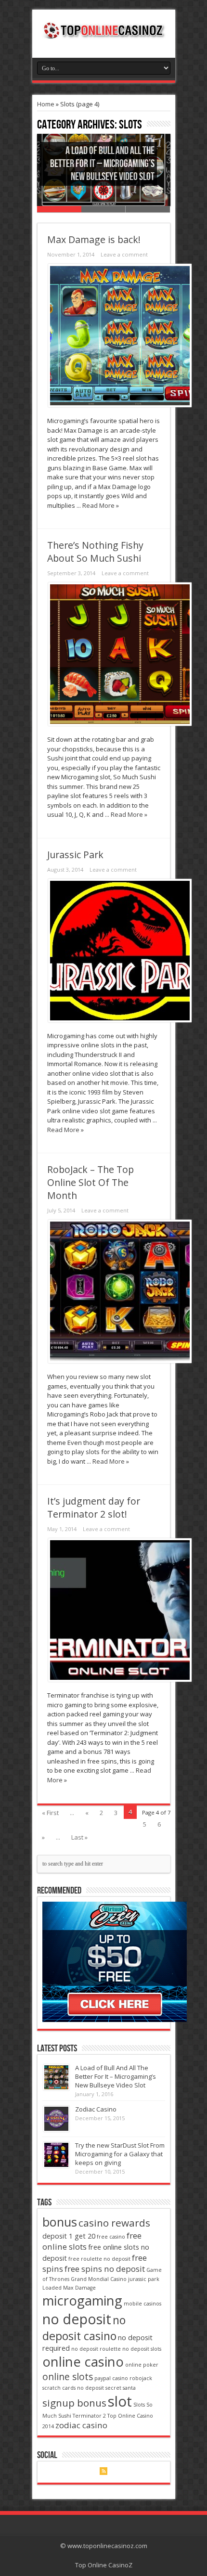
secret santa (121, 2388)
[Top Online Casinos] (104, 34)
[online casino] (115, 2020)
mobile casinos (142, 2304)
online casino (83, 2362)
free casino (111, 2237)
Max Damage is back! (94, 239)
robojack (141, 2378)
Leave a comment (124, 254)
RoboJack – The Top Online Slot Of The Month (91, 1182)
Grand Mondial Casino (99, 2279)
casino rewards (114, 2223)
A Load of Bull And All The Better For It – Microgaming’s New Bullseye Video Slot (102, 164)
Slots (139, 2405)
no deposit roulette (96, 2349)
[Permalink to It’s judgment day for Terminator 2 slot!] (120, 1679)
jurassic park (144, 2279)
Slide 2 (103, 209)
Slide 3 (148, 209)
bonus (60, 2222)
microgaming (82, 2300)
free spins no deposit (105, 2269)
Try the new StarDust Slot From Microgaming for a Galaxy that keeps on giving (120, 2154)
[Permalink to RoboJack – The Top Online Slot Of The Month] (120, 1361)
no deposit (77, 2319)
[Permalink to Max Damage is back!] (120, 405)
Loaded (52, 2288)
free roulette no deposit (99, 2259)
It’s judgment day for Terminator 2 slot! (94, 1507)
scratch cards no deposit (73, 2388)
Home (46, 104)
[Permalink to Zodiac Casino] (56, 2129)
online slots (68, 2377)
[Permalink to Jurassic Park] (120, 1020)
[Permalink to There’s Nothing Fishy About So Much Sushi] (120, 723)
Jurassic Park (75, 855)
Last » (79, 1837)
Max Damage (79, 2288)
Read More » (101, 505)
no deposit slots (142, 2349)
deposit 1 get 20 (69, 2236)
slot (120, 2401)
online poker (142, 2365)
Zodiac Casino (96, 2109)
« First (50, 1813)
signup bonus (74, 2403)
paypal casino (111, 2378)
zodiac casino (81, 2425)
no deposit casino (84, 2328)
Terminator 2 (89, 2416)
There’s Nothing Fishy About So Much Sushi (95, 552)
